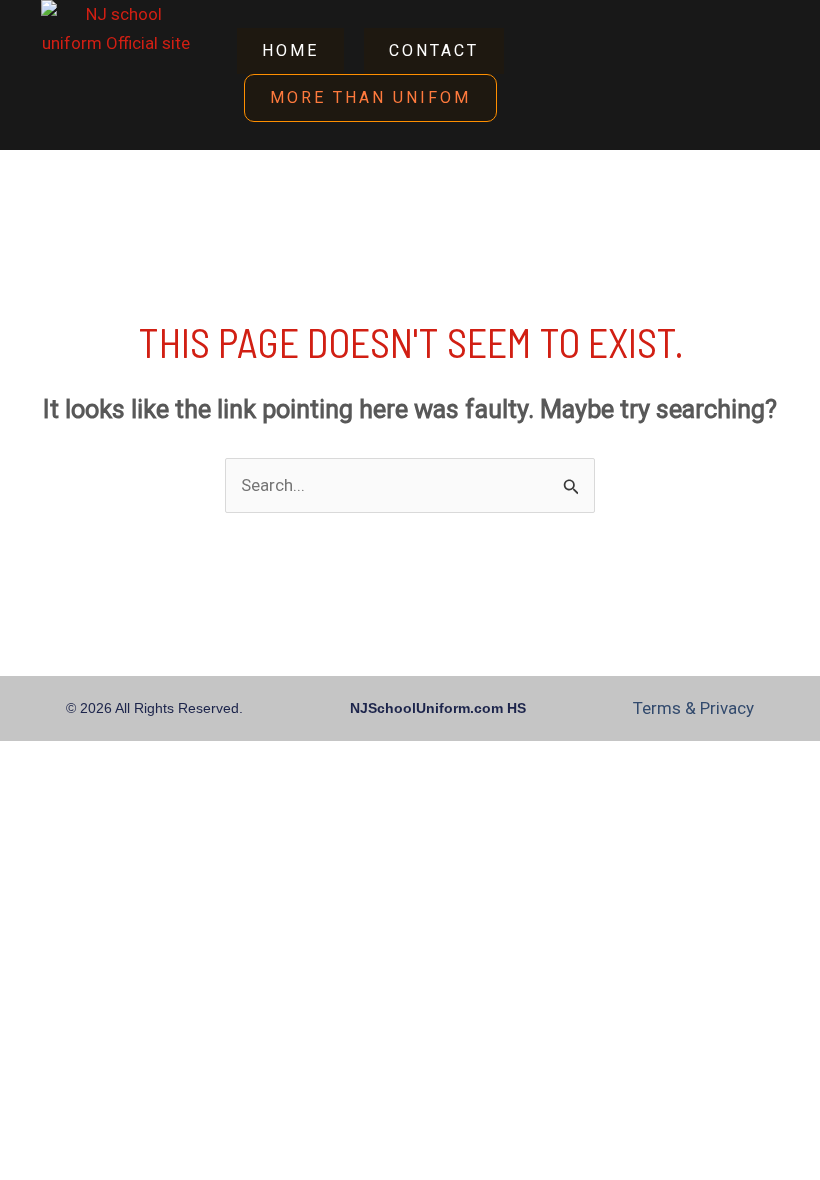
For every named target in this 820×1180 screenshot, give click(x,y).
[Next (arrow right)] (79, 796)
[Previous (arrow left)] (25, 796)
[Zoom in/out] (25, 761)
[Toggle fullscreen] (79, 761)
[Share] (133, 761)
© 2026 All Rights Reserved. (154, 708)
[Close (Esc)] (187, 761)
